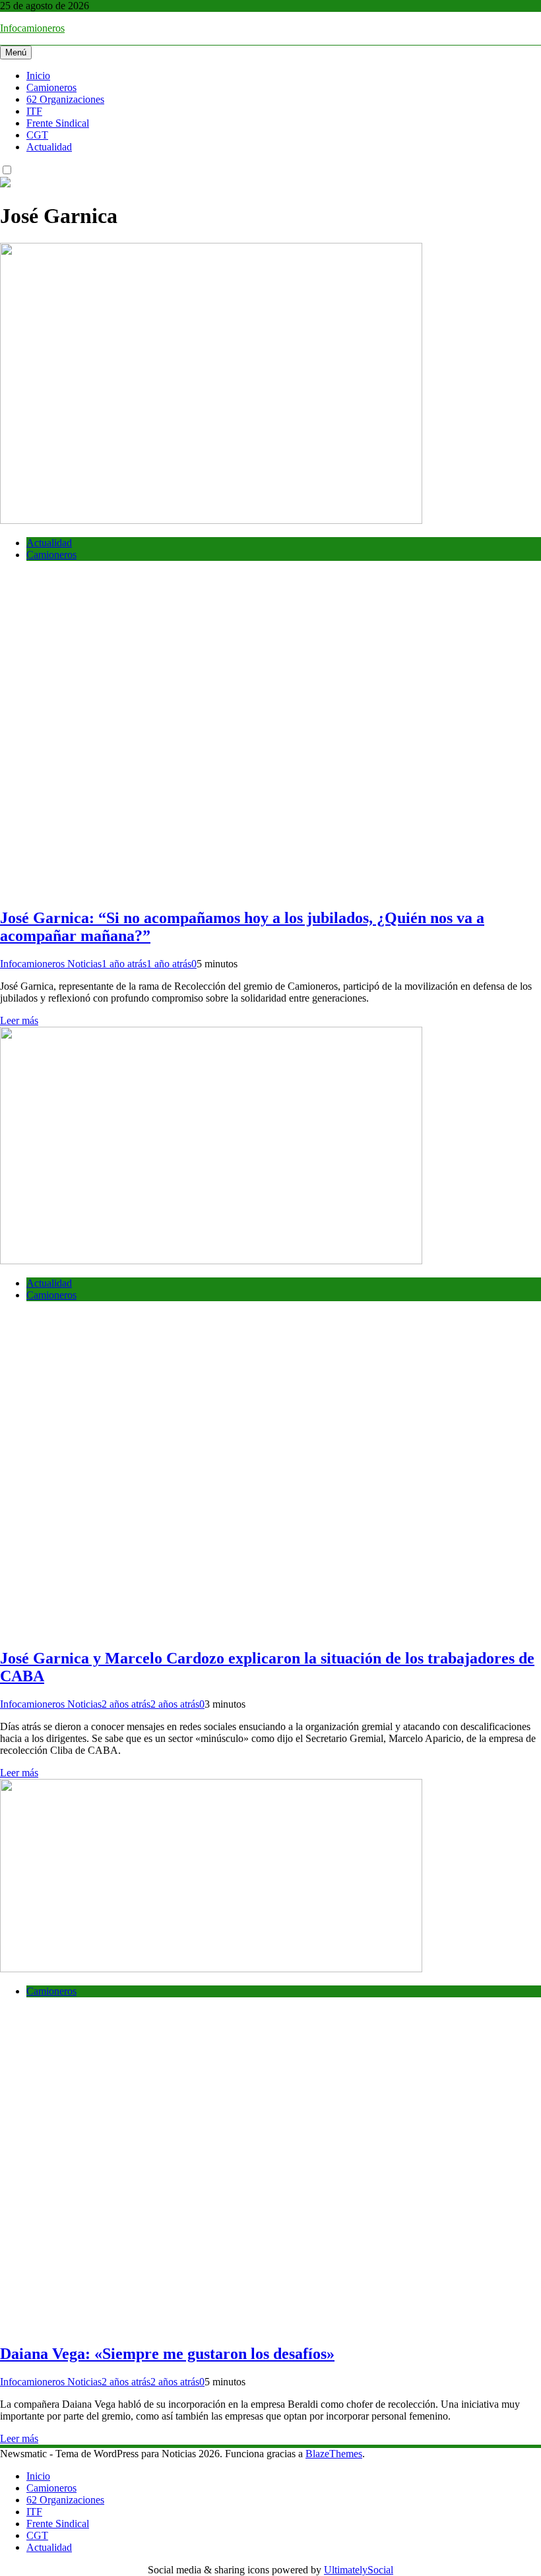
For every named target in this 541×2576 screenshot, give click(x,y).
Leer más (19, 1020)
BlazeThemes (334, 2454)
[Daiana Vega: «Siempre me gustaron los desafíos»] (211, 1969)
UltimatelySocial (359, 2570)
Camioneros (51, 87)
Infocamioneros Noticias (51, 964)
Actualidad (49, 147)
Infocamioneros (32, 28)
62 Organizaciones (65, 99)
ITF (34, 111)
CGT (37, 135)
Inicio (38, 76)
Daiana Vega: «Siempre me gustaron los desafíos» (167, 2354)
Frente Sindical (58, 123)
